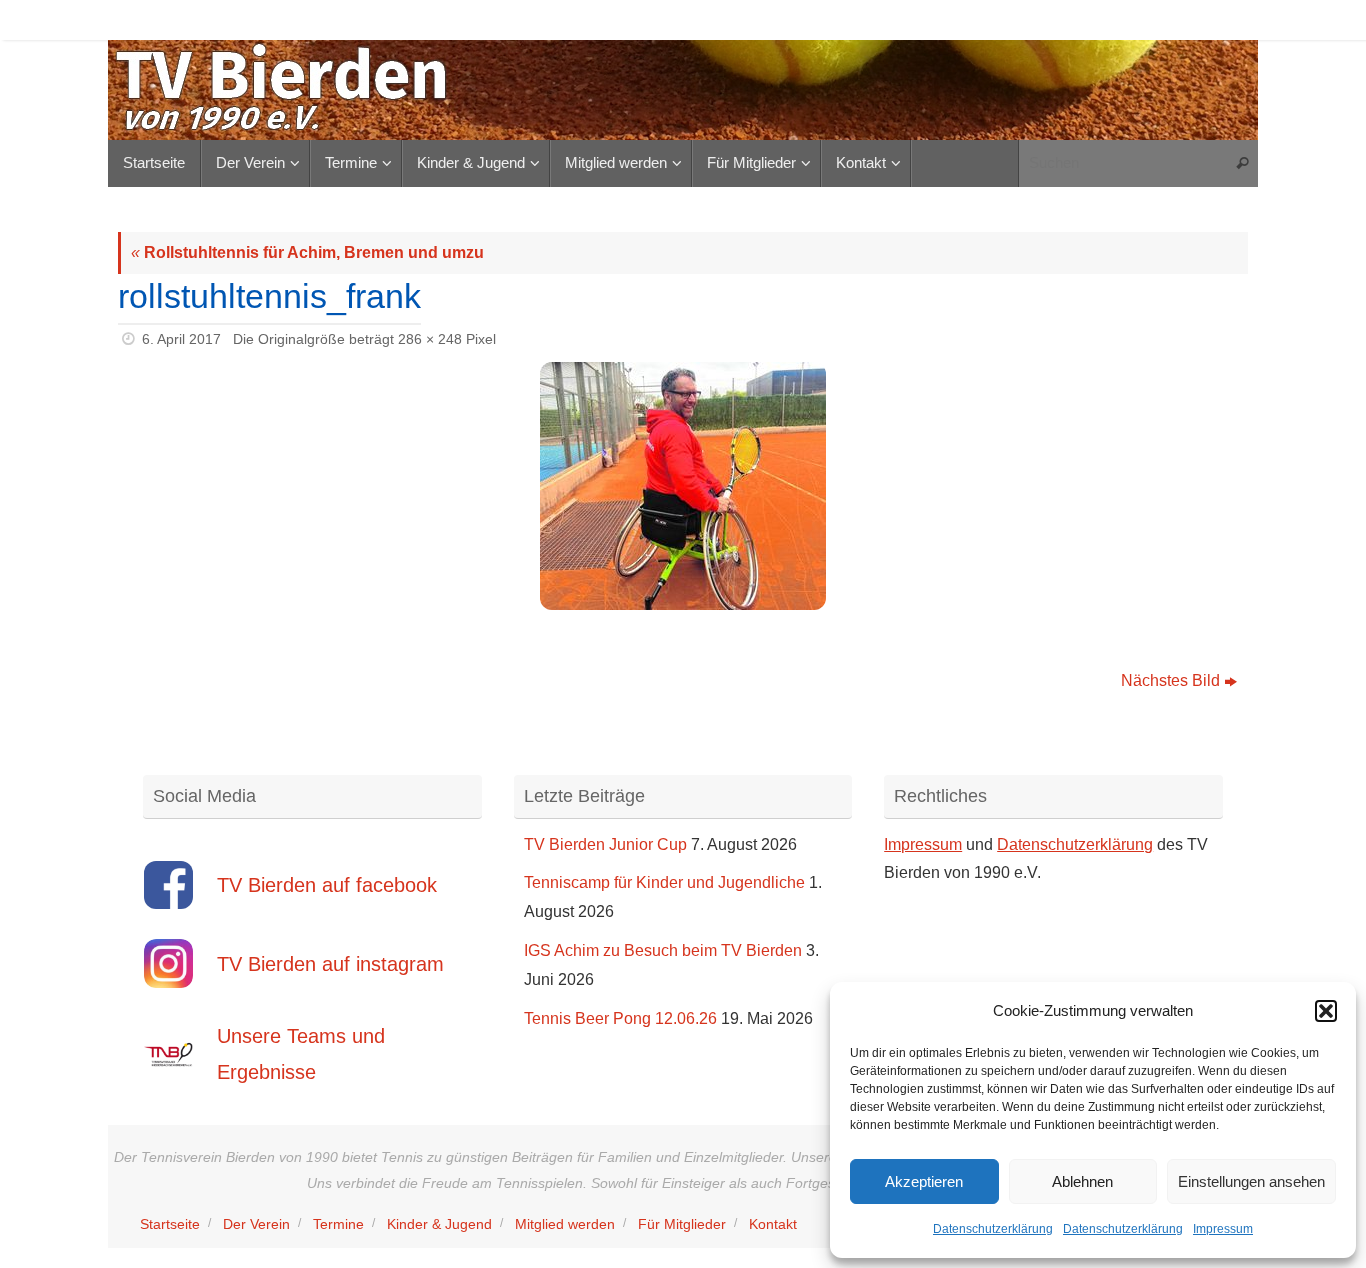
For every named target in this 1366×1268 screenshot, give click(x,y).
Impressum (1223, 1229)
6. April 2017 (181, 339)
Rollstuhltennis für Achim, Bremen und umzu (307, 252)
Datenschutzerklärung (993, 1229)
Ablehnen (1082, 1181)
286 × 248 (430, 339)
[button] (1326, 1011)
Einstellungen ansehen (1251, 1181)
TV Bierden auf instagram (330, 964)
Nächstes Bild (1170, 680)
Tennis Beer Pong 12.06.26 (620, 1018)
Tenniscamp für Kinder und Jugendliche (664, 882)
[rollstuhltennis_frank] (683, 486)
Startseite (170, 1224)
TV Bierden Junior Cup (605, 844)
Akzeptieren (924, 1181)
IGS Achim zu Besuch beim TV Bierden (663, 950)
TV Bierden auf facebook (327, 885)
